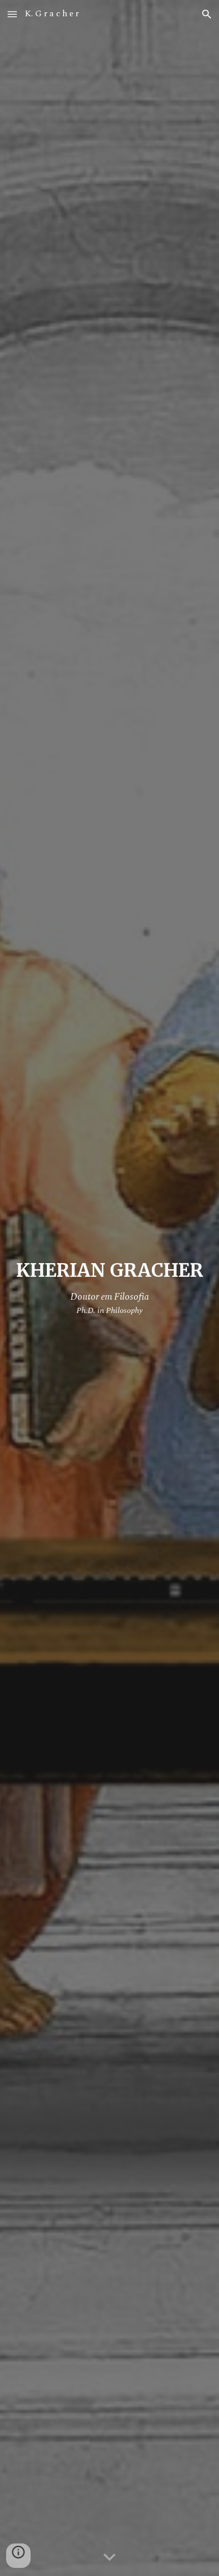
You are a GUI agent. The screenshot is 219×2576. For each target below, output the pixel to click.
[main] (110, 1288)
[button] (12, 14)
